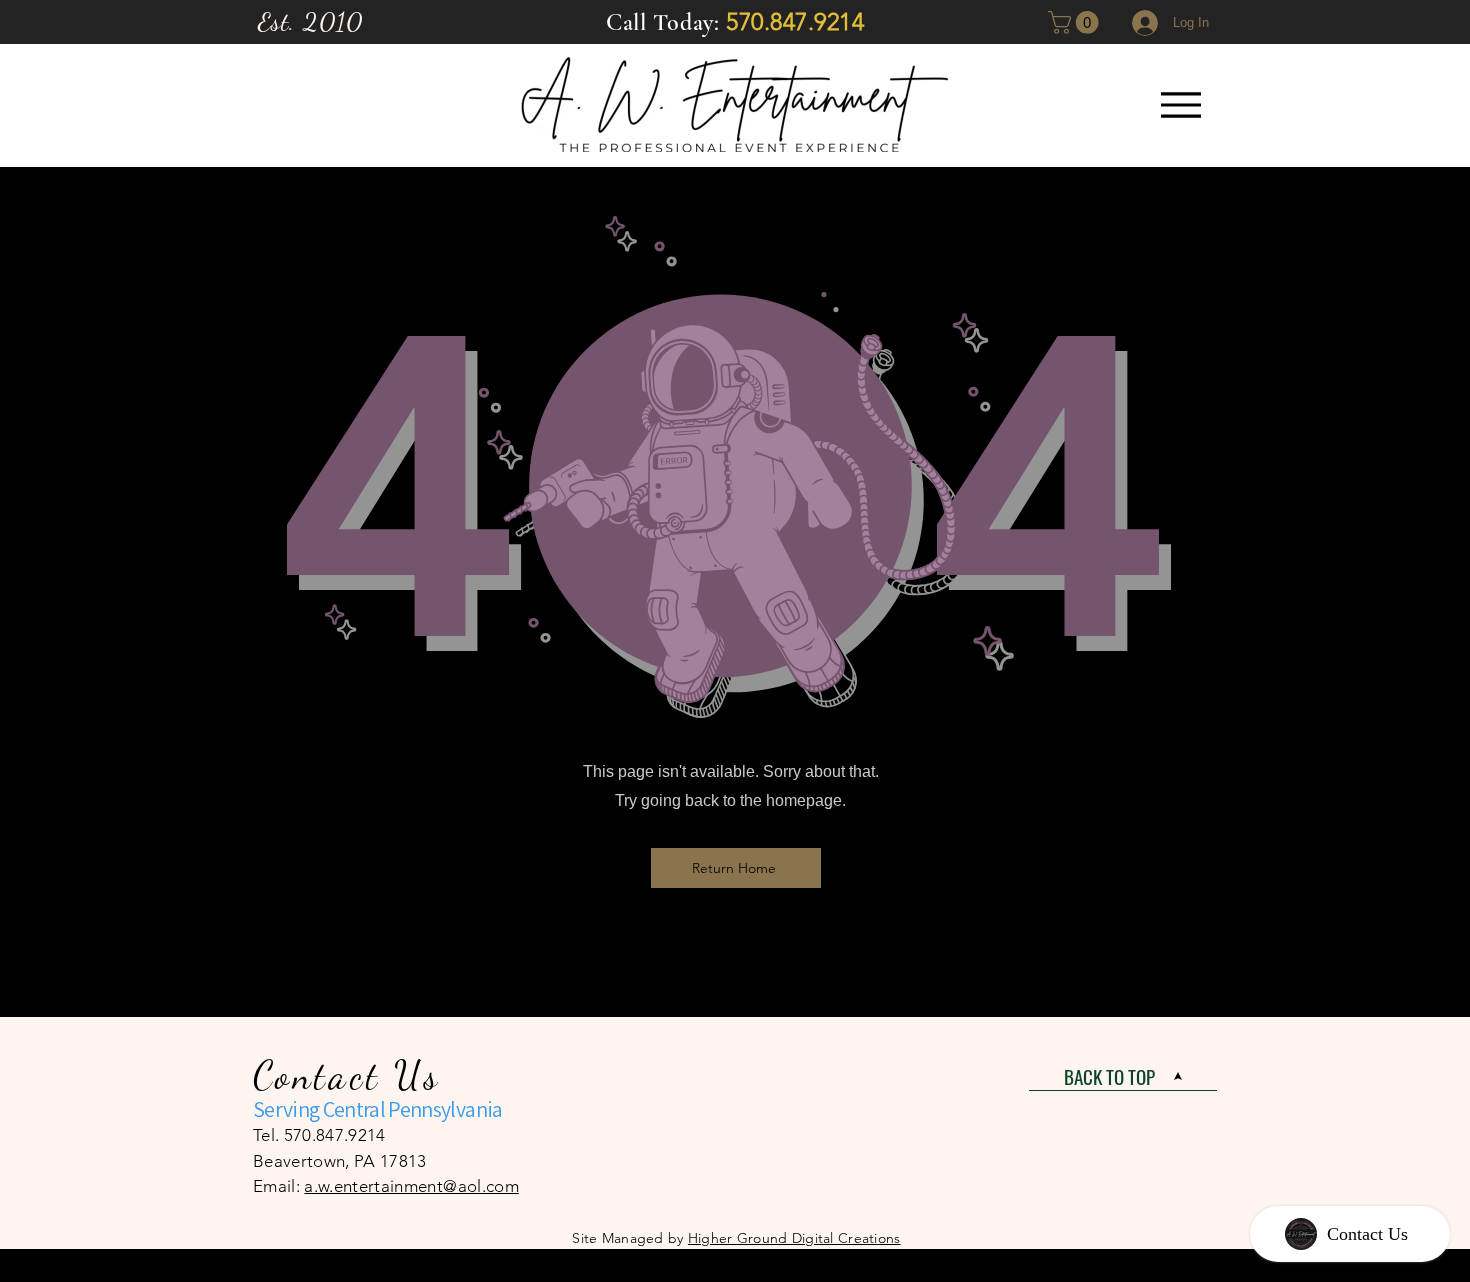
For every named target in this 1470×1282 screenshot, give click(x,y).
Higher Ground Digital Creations (794, 1238)
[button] (1076, 22)
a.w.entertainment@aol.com (411, 1186)
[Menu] (1181, 104)
